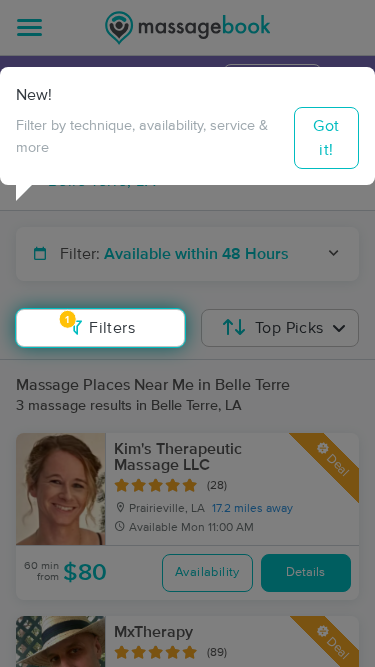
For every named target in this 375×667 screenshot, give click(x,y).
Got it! (326, 138)
